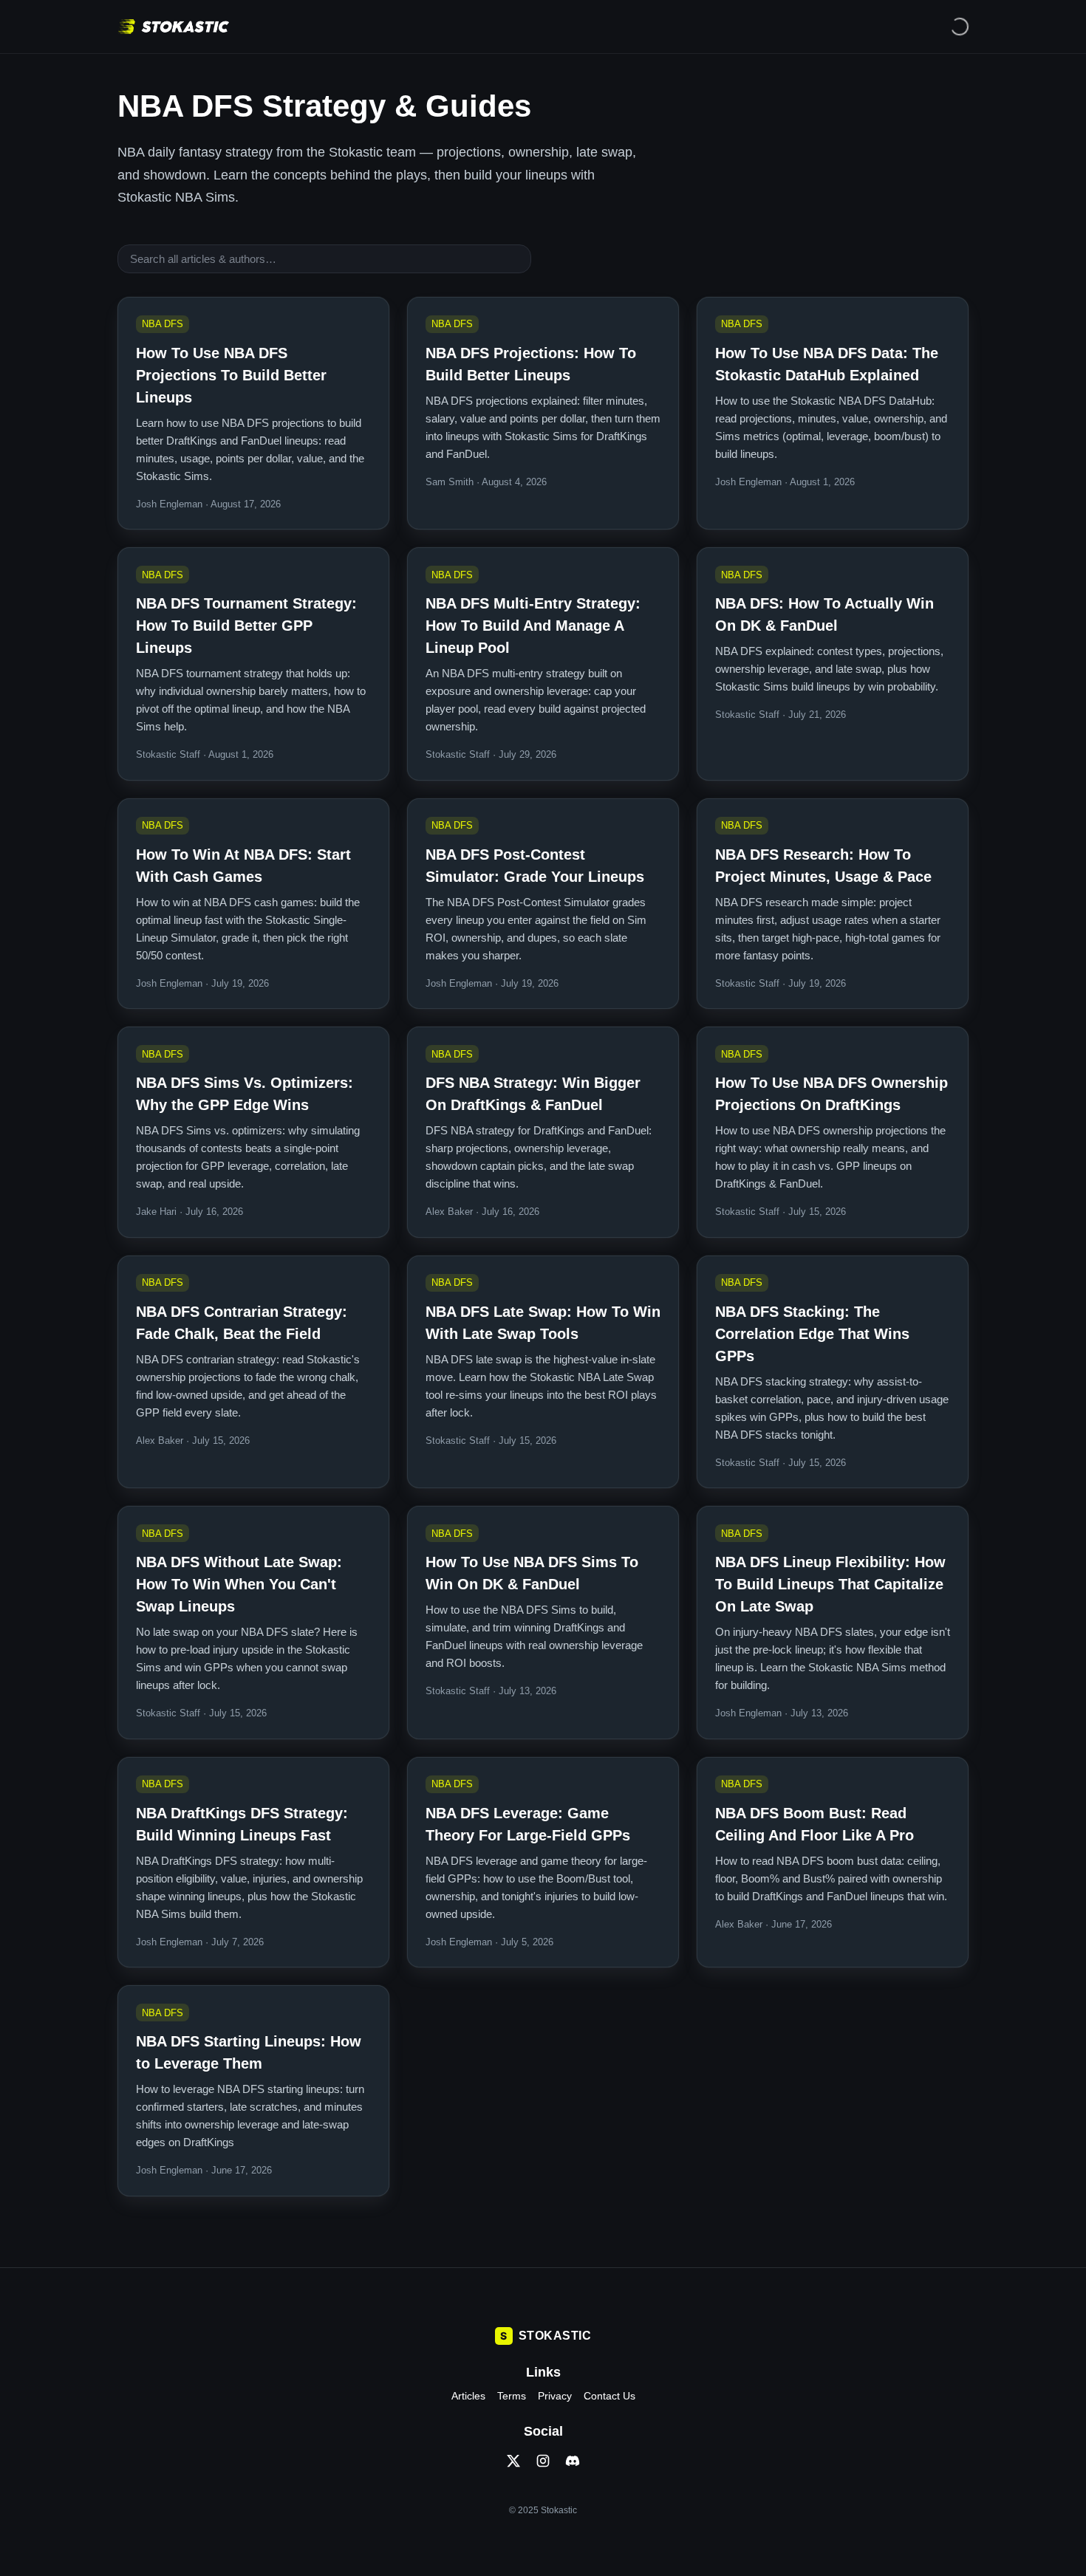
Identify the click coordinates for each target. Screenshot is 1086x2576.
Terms (512, 2396)
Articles (468, 2396)
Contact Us (609, 2396)
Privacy (555, 2396)
